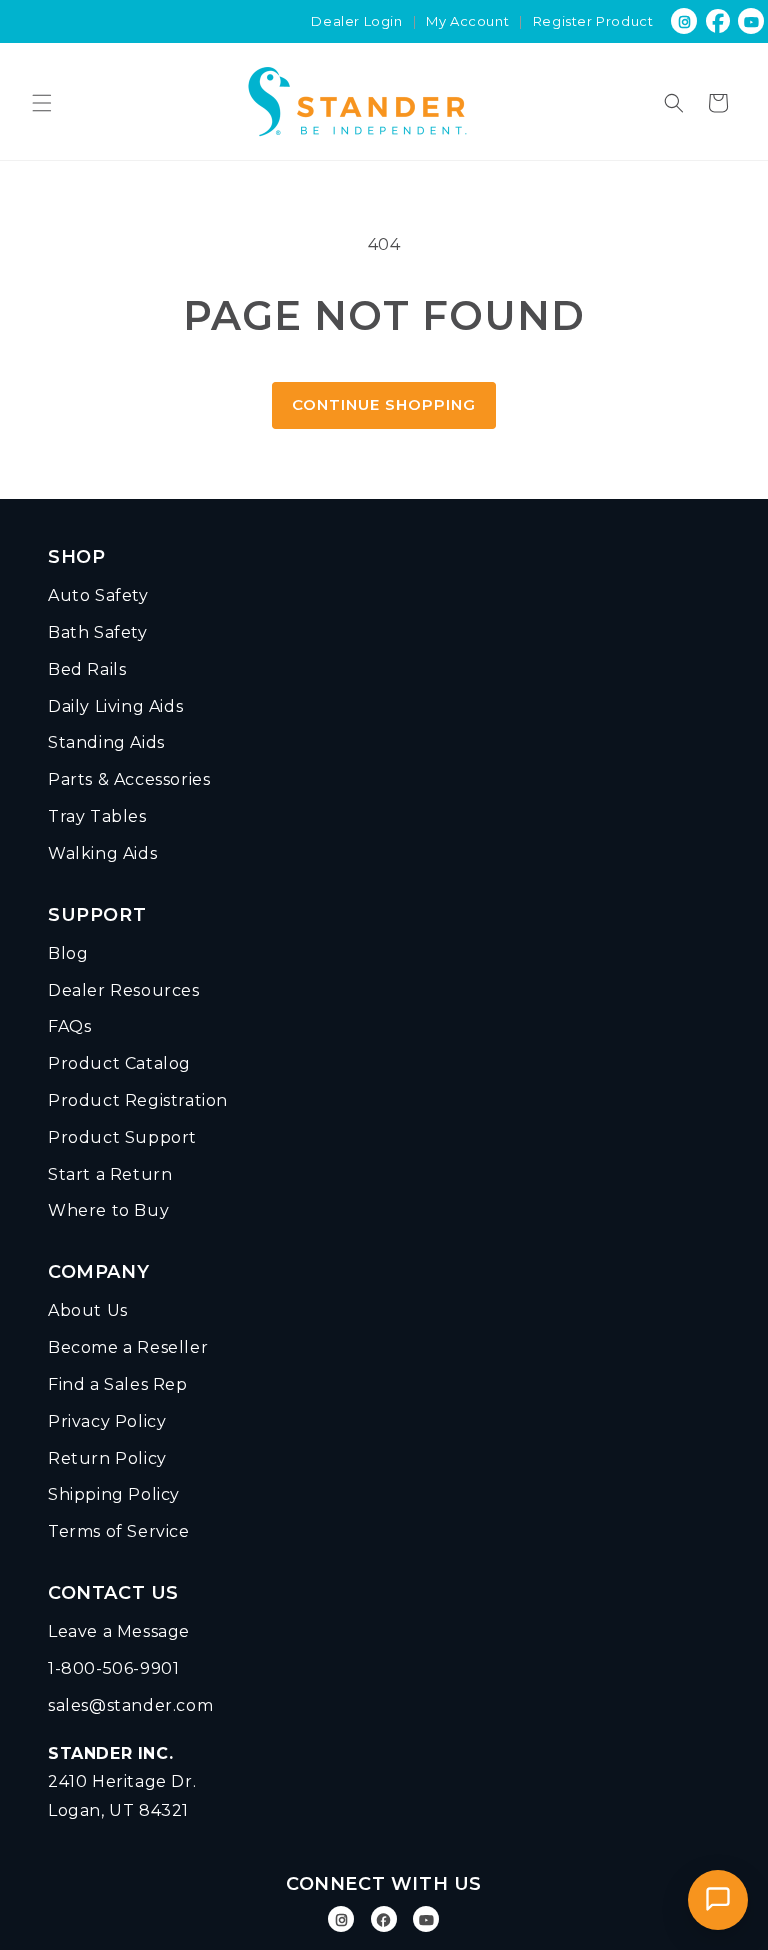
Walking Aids (102, 853)
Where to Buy (108, 1210)
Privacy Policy (107, 1421)
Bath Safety (98, 632)
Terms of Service (119, 1531)
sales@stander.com (130, 1705)
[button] (42, 103)
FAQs (69, 1026)
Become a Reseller (128, 1347)
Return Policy (107, 1458)
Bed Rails (87, 669)
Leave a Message (119, 1631)
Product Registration (138, 1100)
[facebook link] (718, 21)
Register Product (593, 21)
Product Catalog (119, 1063)
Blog (68, 953)
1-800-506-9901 (113, 1668)
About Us (88, 1310)
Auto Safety (98, 595)
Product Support (122, 1137)
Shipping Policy (114, 1494)
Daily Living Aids (115, 706)
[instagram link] (684, 21)
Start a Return (110, 1174)
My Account (467, 21)
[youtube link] (426, 1919)
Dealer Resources (124, 990)
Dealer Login (356, 21)
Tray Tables (97, 816)
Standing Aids (106, 742)
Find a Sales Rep (118, 1384)
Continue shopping (384, 404)
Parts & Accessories (129, 779)
